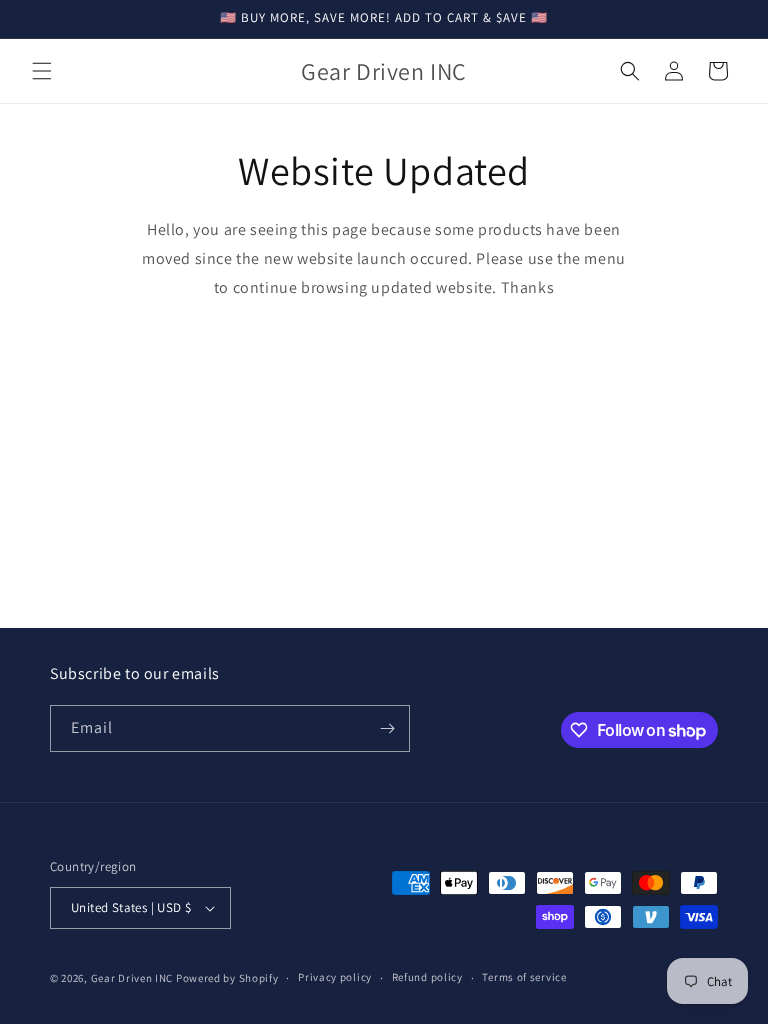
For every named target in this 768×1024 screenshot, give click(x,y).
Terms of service (524, 977)
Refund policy (427, 977)
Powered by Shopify (227, 978)
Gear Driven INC (132, 978)
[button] (42, 71)
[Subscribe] (387, 728)
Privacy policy (335, 977)
